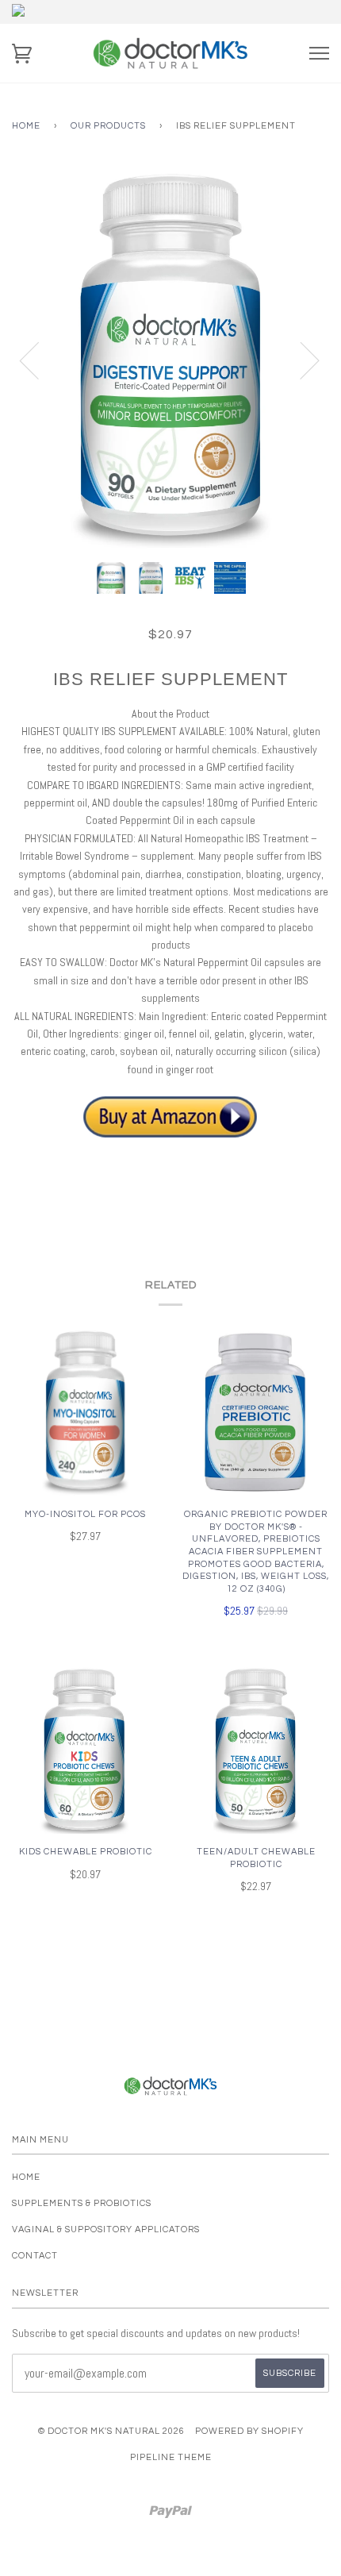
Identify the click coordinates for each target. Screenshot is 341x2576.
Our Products (108, 126)
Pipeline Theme (171, 2457)
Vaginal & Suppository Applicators (106, 2229)
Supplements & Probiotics (82, 2203)
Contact (35, 2256)
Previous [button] (39, 360)
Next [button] (300, 360)
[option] (170, 360)
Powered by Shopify (249, 2431)
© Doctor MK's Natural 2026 (111, 2431)
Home (26, 126)
